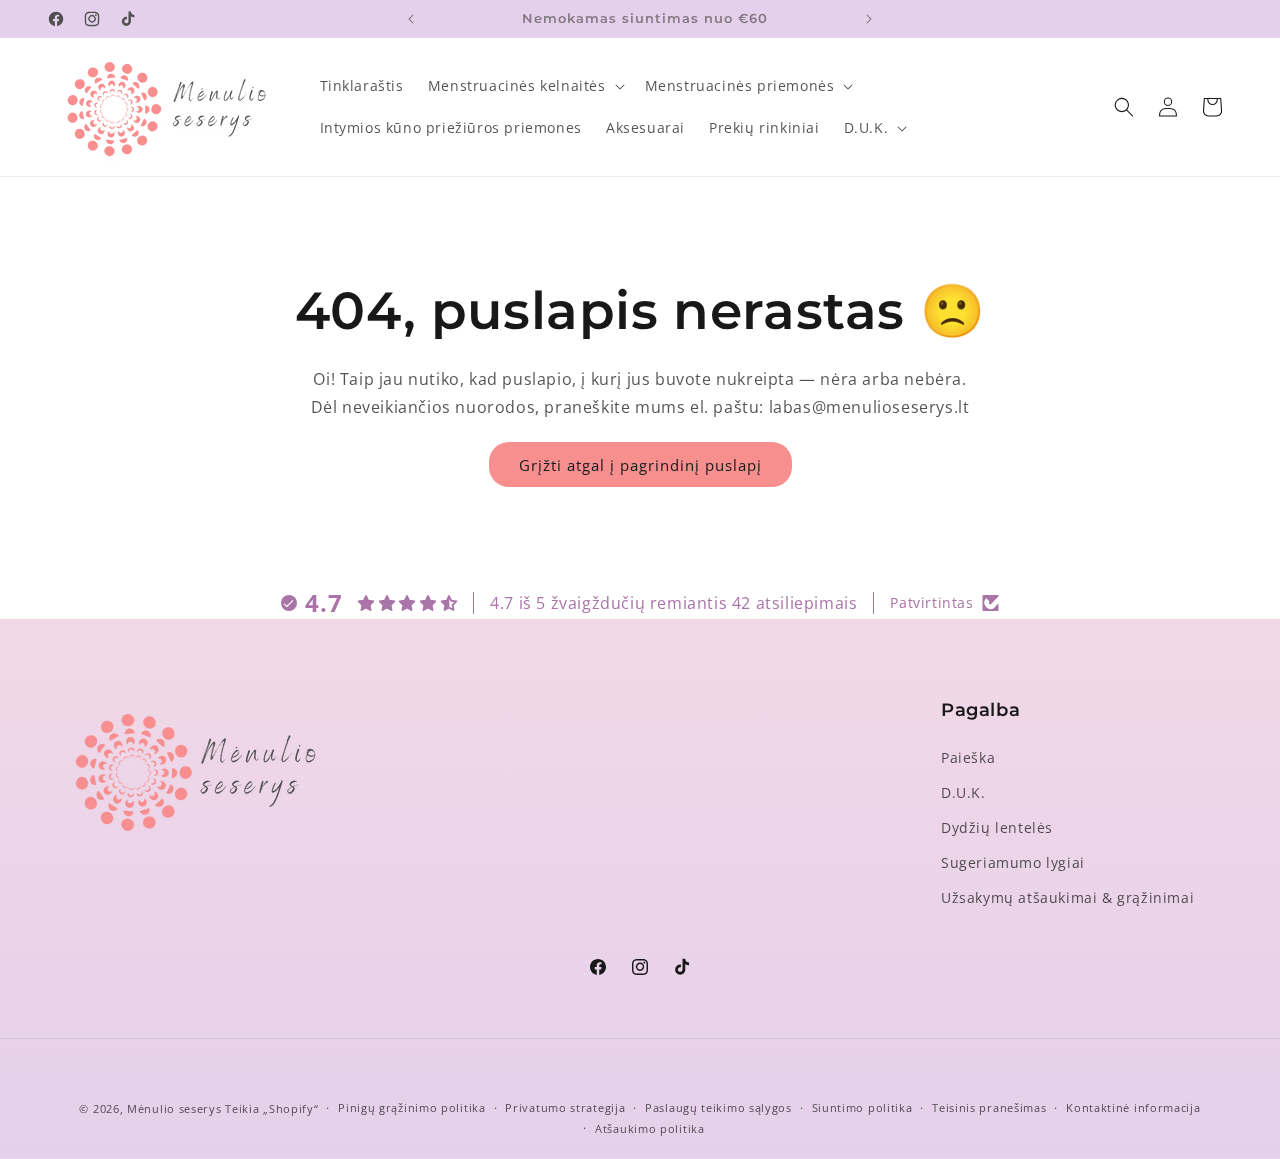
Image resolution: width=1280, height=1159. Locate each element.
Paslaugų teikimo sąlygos (718, 1107)
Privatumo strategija (565, 1107)
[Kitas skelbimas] (869, 19)
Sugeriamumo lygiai (1013, 862)
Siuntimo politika (862, 1107)
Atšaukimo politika (650, 1128)
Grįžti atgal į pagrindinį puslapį (640, 465)
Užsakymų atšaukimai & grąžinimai (1067, 897)
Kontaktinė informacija (1133, 1107)
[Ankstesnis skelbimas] (411, 19)
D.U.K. (963, 792)
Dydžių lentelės (997, 827)
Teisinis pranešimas (989, 1107)
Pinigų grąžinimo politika (412, 1107)
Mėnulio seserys (174, 1108)
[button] (524, 86)
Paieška (968, 757)
